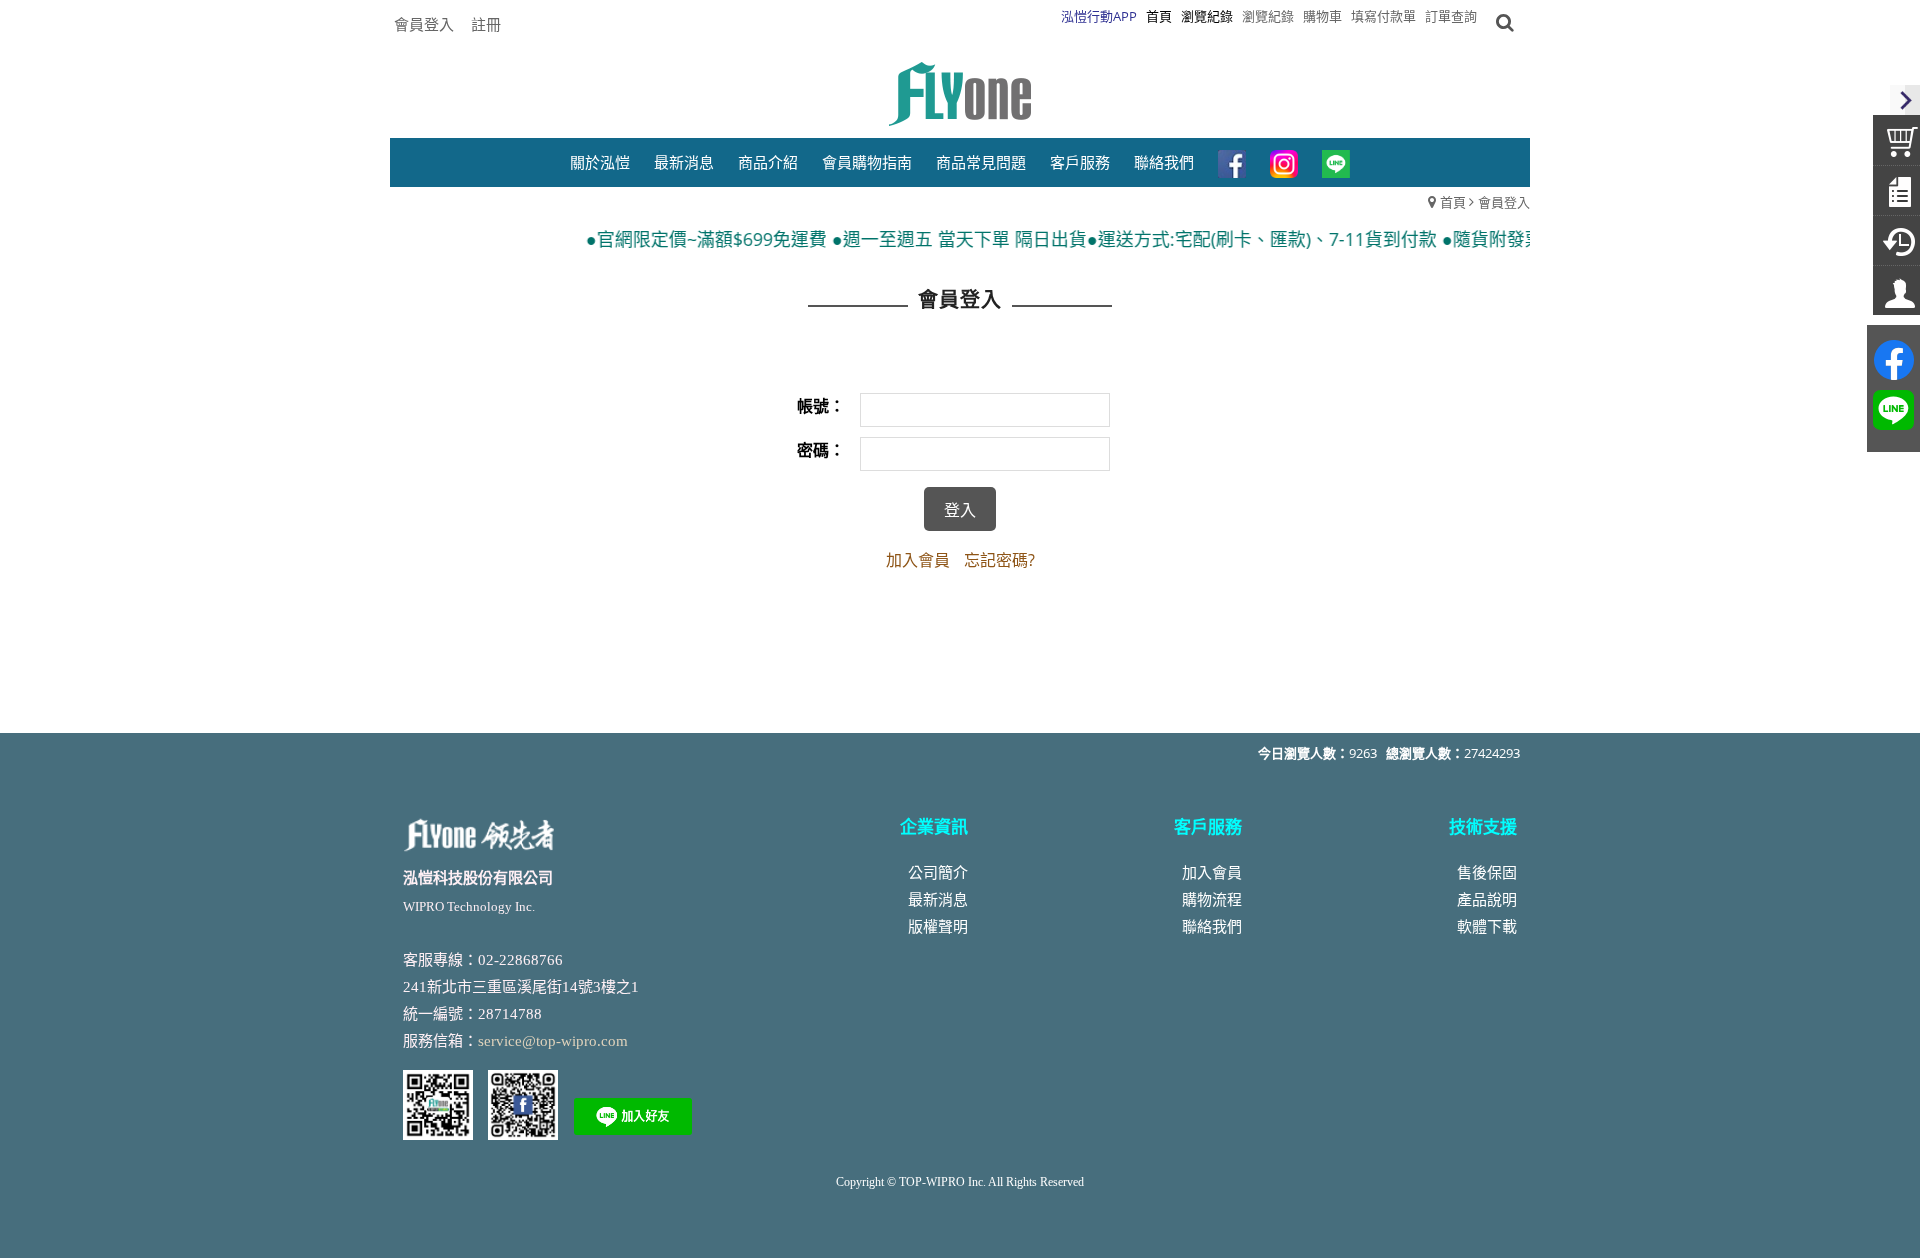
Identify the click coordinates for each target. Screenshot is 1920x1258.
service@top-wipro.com (553, 1041)
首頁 (1453, 202)
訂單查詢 (1451, 16)
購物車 (1322, 16)
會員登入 (424, 24)
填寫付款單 (1383, 16)
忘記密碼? (999, 560)
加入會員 (918, 560)
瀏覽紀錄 (1268, 16)
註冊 (486, 24)
